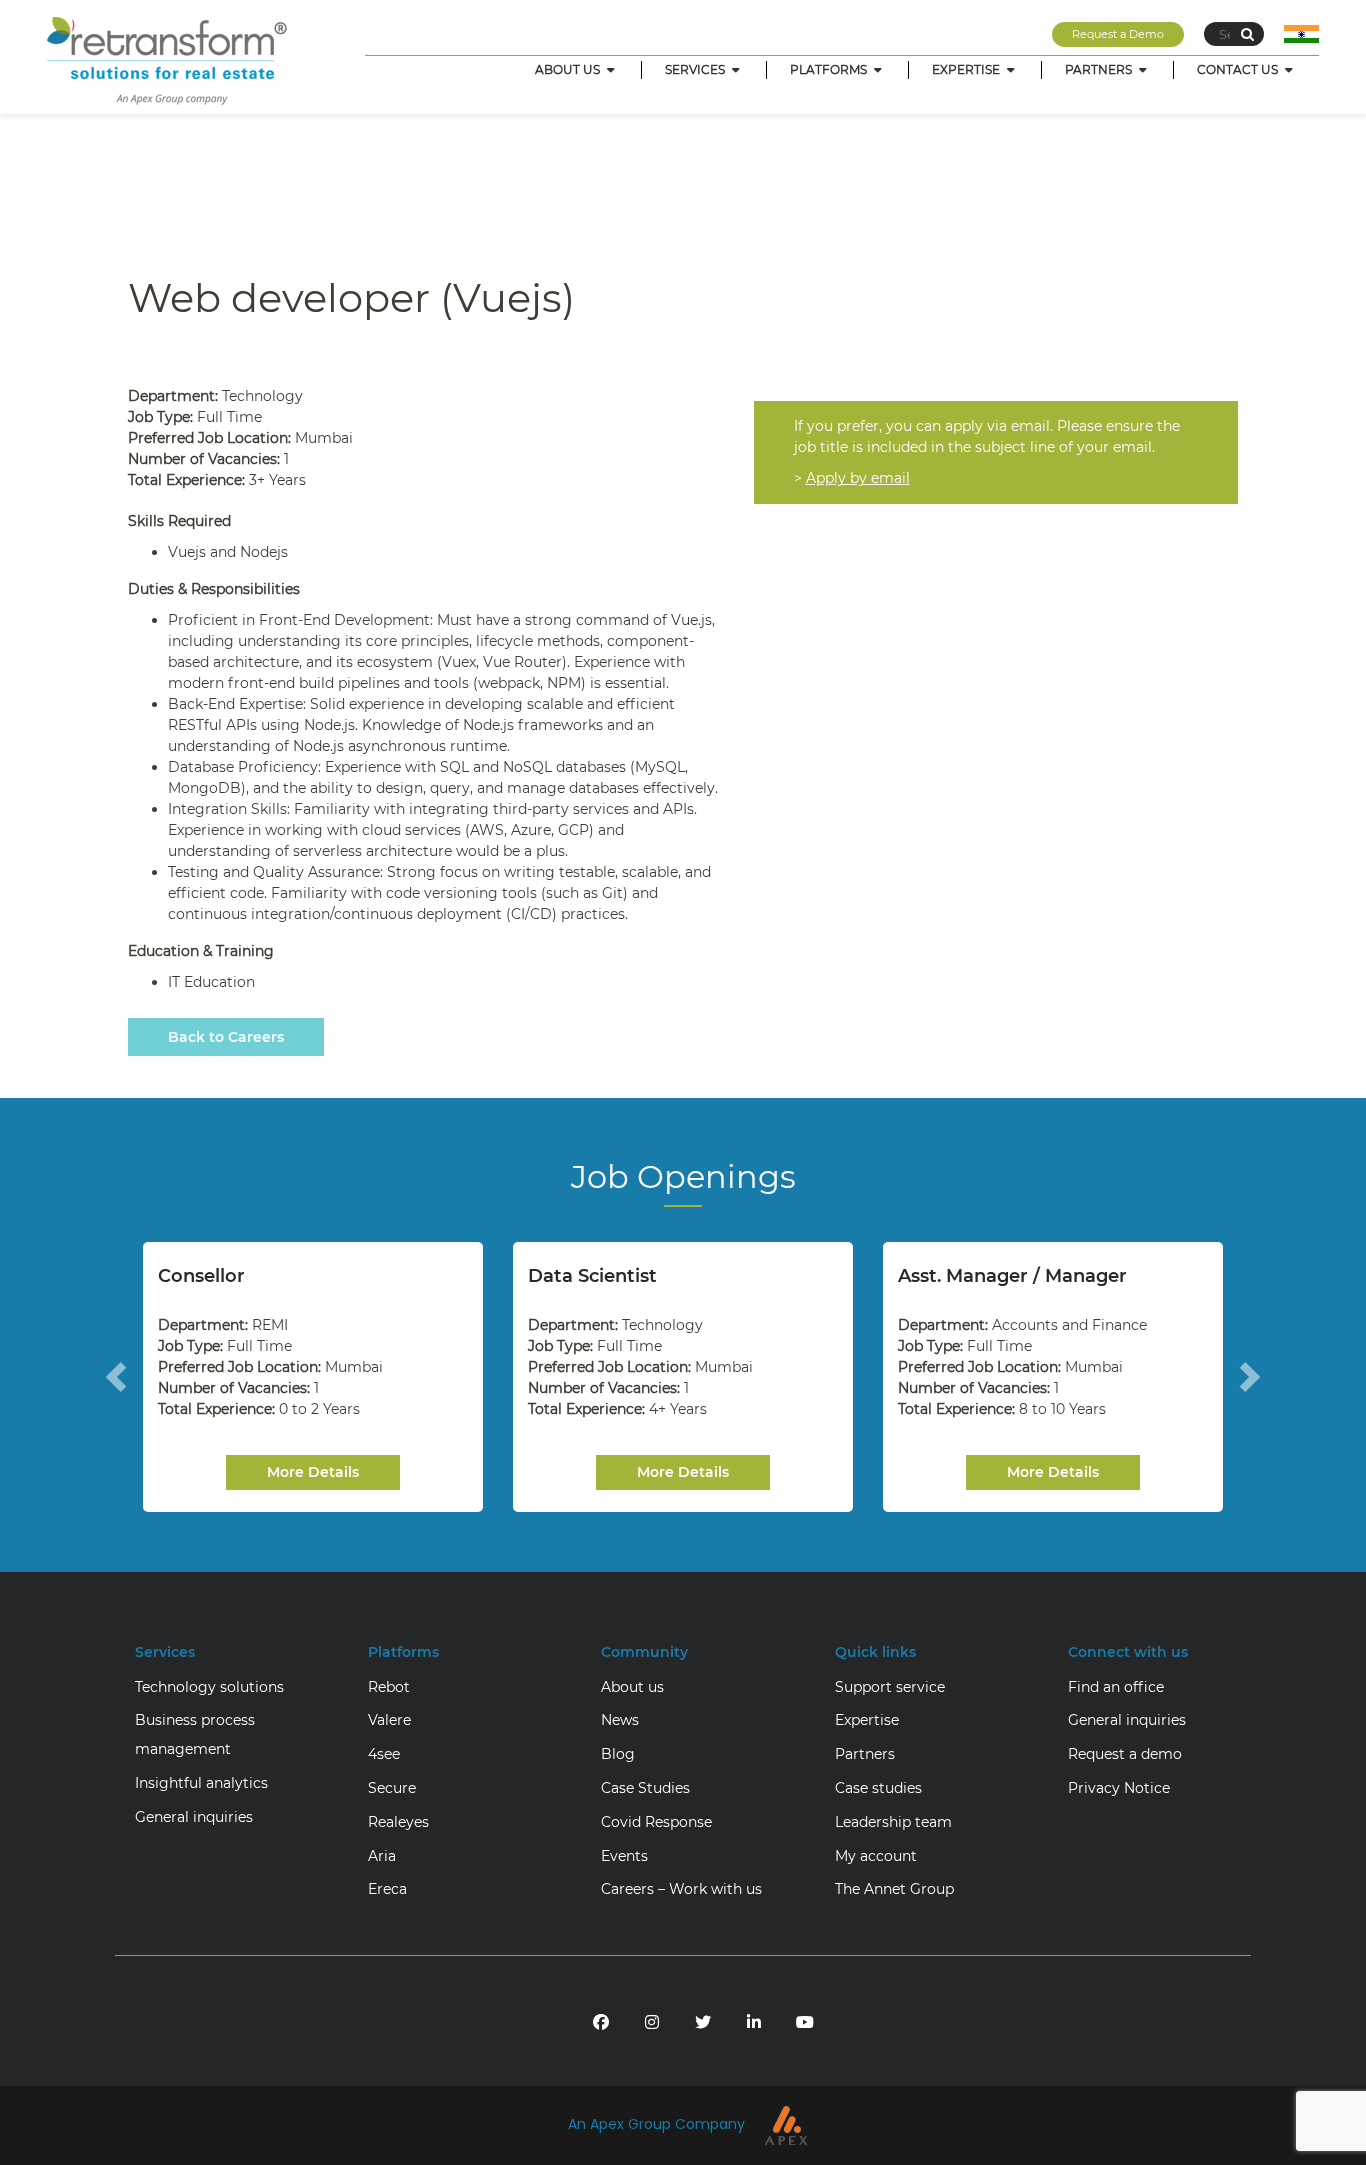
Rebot (389, 1687)
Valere (389, 1720)
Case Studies (645, 1788)
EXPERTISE (967, 69)
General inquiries (194, 1817)
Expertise (867, 1720)
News (620, 1720)
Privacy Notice (1119, 1788)
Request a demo (1125, 1754)
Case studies (878, 1788)
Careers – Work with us (681, 1889)
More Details (313, 1472)
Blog (618, 1754)
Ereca (387, 1889)
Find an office (1116, 1687)
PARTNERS (1100, 69)
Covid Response (656, 1822)
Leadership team (893, 1822)
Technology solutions (209, 1687)
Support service (890, 1687)
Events (624, 1856)
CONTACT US (1239, 69)
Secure (392, 1788)
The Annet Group (894, 1889)
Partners (865, 1754)
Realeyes (398, 1822)
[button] (116, 1377)
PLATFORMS (830, 69)
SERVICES (696, 69)
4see (384, 1754)
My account (876, 1856)
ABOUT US (569, 69)
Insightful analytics (201, 1783)
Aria (382, 1856)
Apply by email (858, 478)
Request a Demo (1118, 34)
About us (632, 1687)
